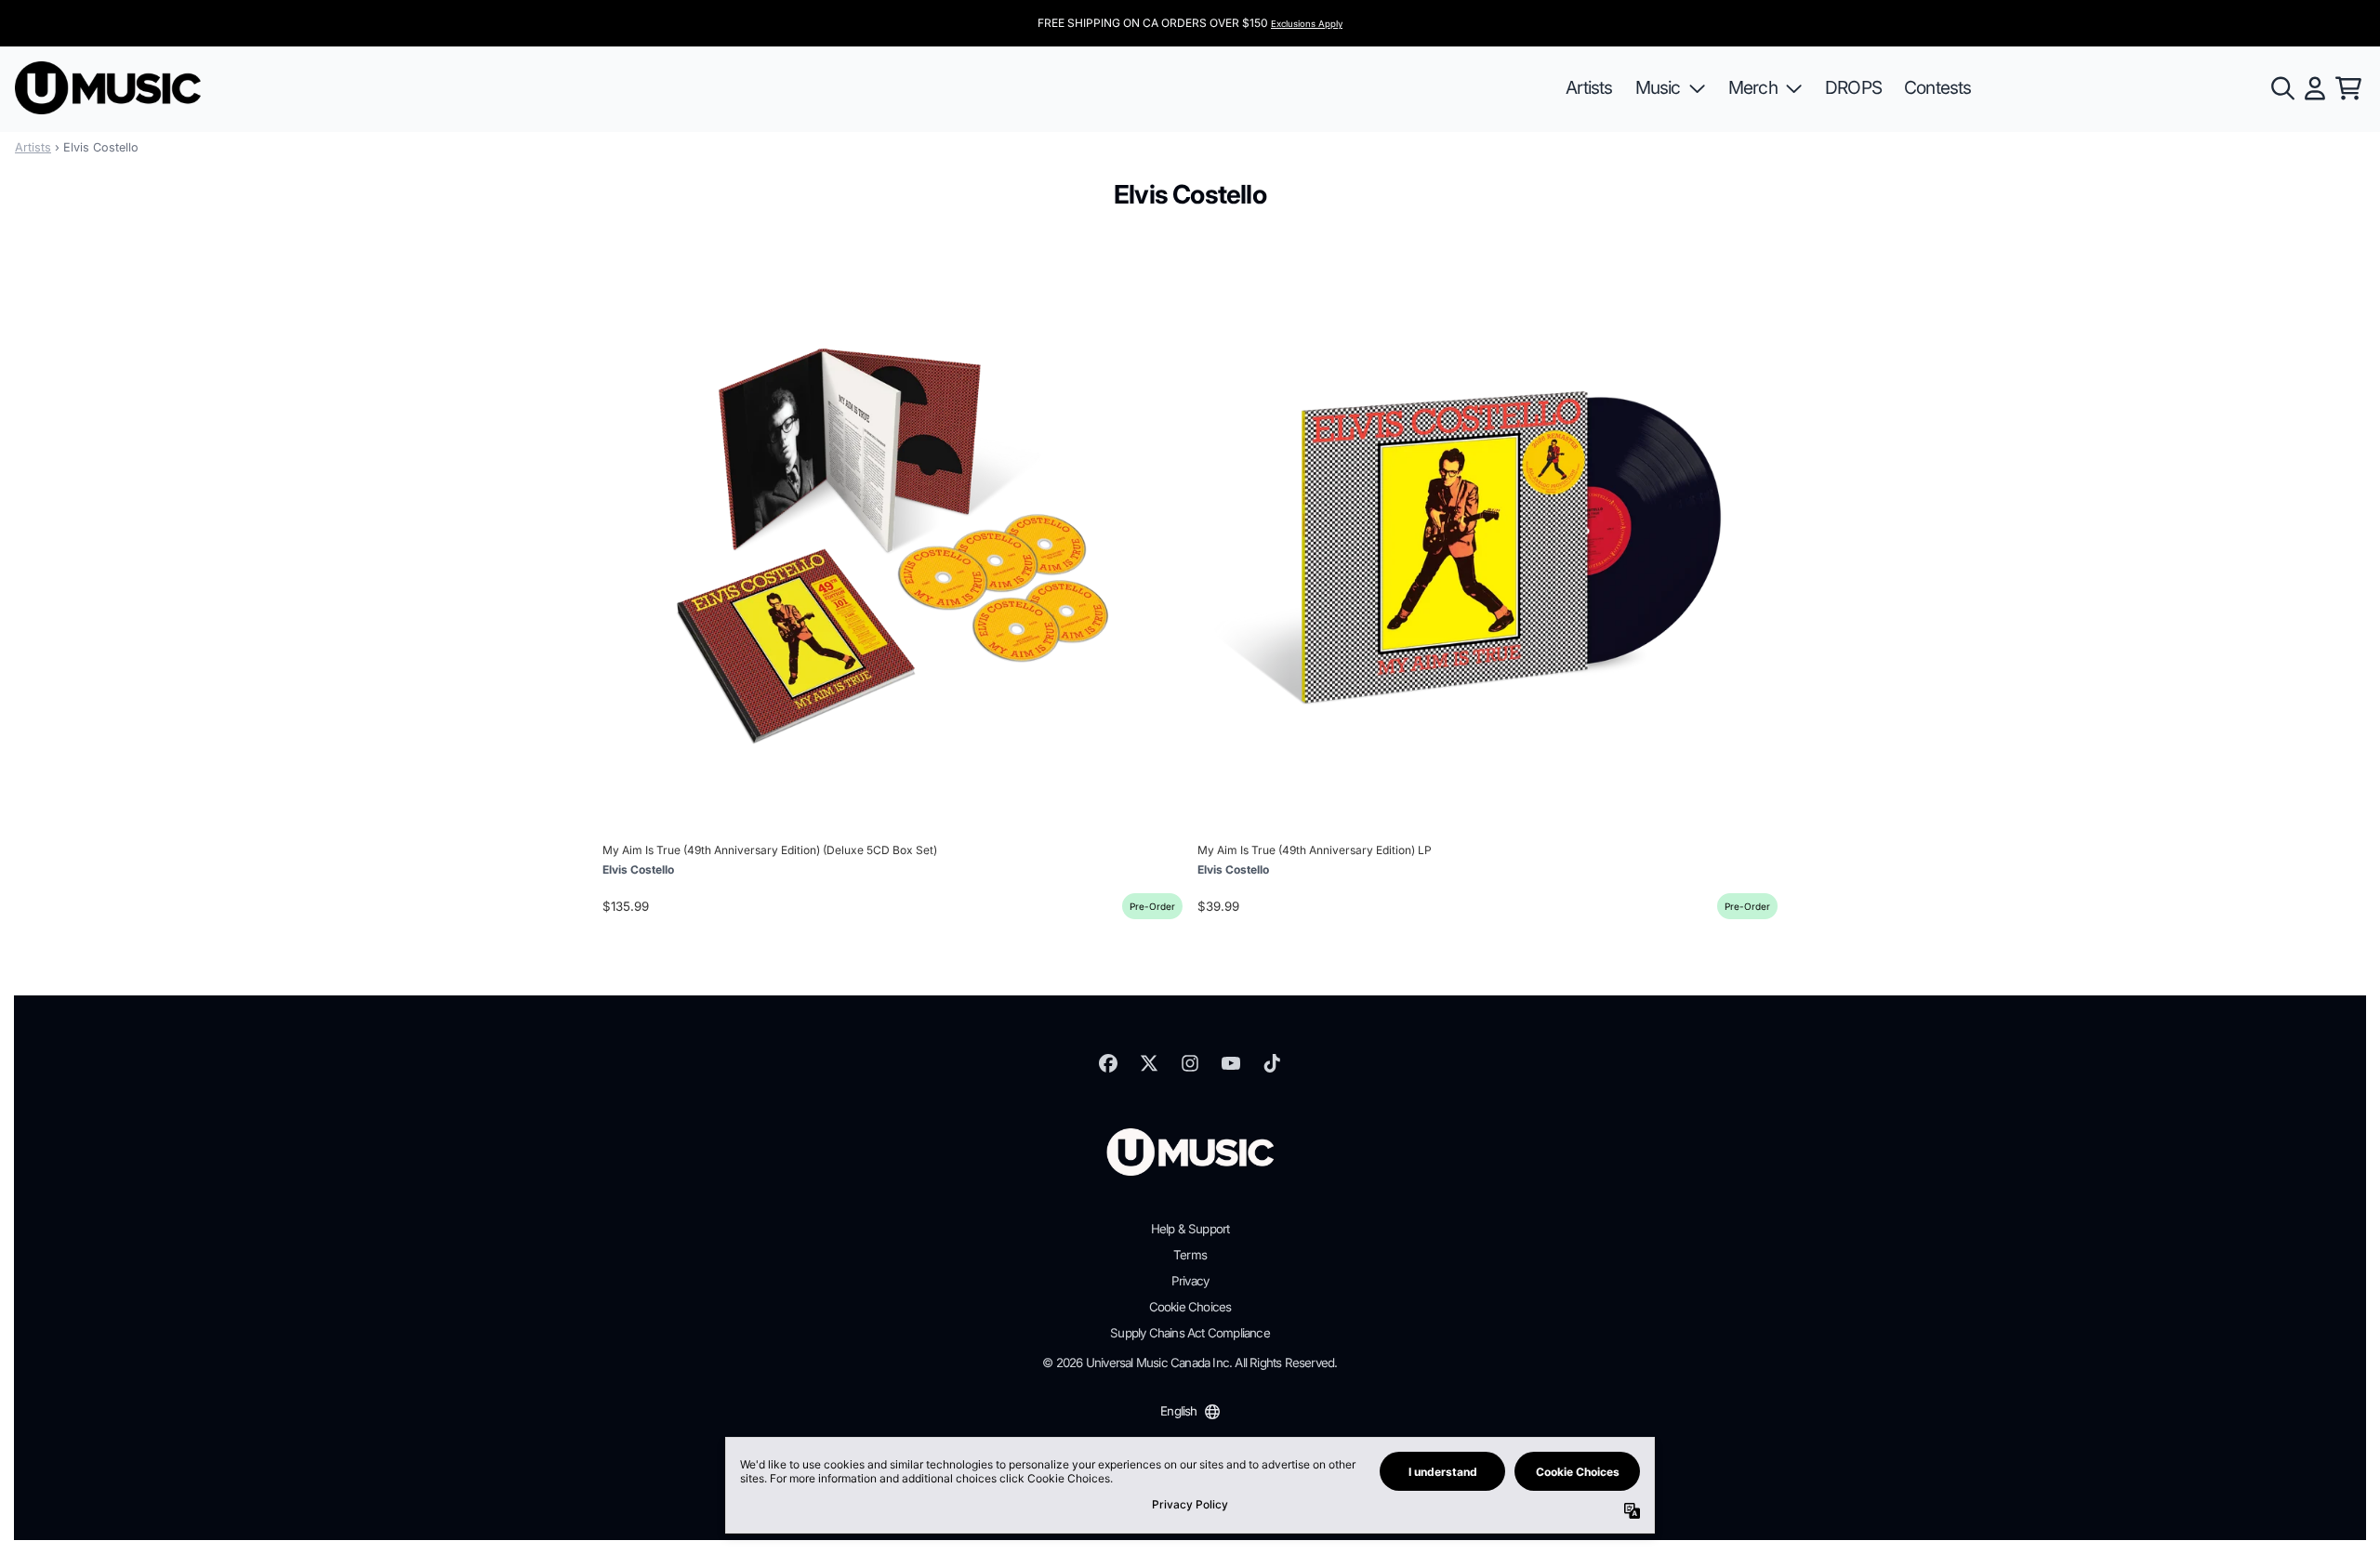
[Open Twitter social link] (1149, 1063)
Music (1658, 87)
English (1178, 1411)
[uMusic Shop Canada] (108, 88)
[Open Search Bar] (2281, 88)
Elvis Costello (638, 869)
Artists (33, 147)
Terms (1190, 1255)
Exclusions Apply (1307, 24)
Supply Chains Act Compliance (1190, 1333)
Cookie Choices (1190, 1307)
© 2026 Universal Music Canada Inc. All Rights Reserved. (1190, 1363)
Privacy (1190, 1281)
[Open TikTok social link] (1272, 1063)
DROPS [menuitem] (1853, 87)
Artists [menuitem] (1589, 87)
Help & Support (1190, 1229)
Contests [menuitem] (1938, 87)
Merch (1753, 87)
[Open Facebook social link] (1108, 1063)
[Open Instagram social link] (1190, 1063)
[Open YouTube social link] (1231, 1063)
